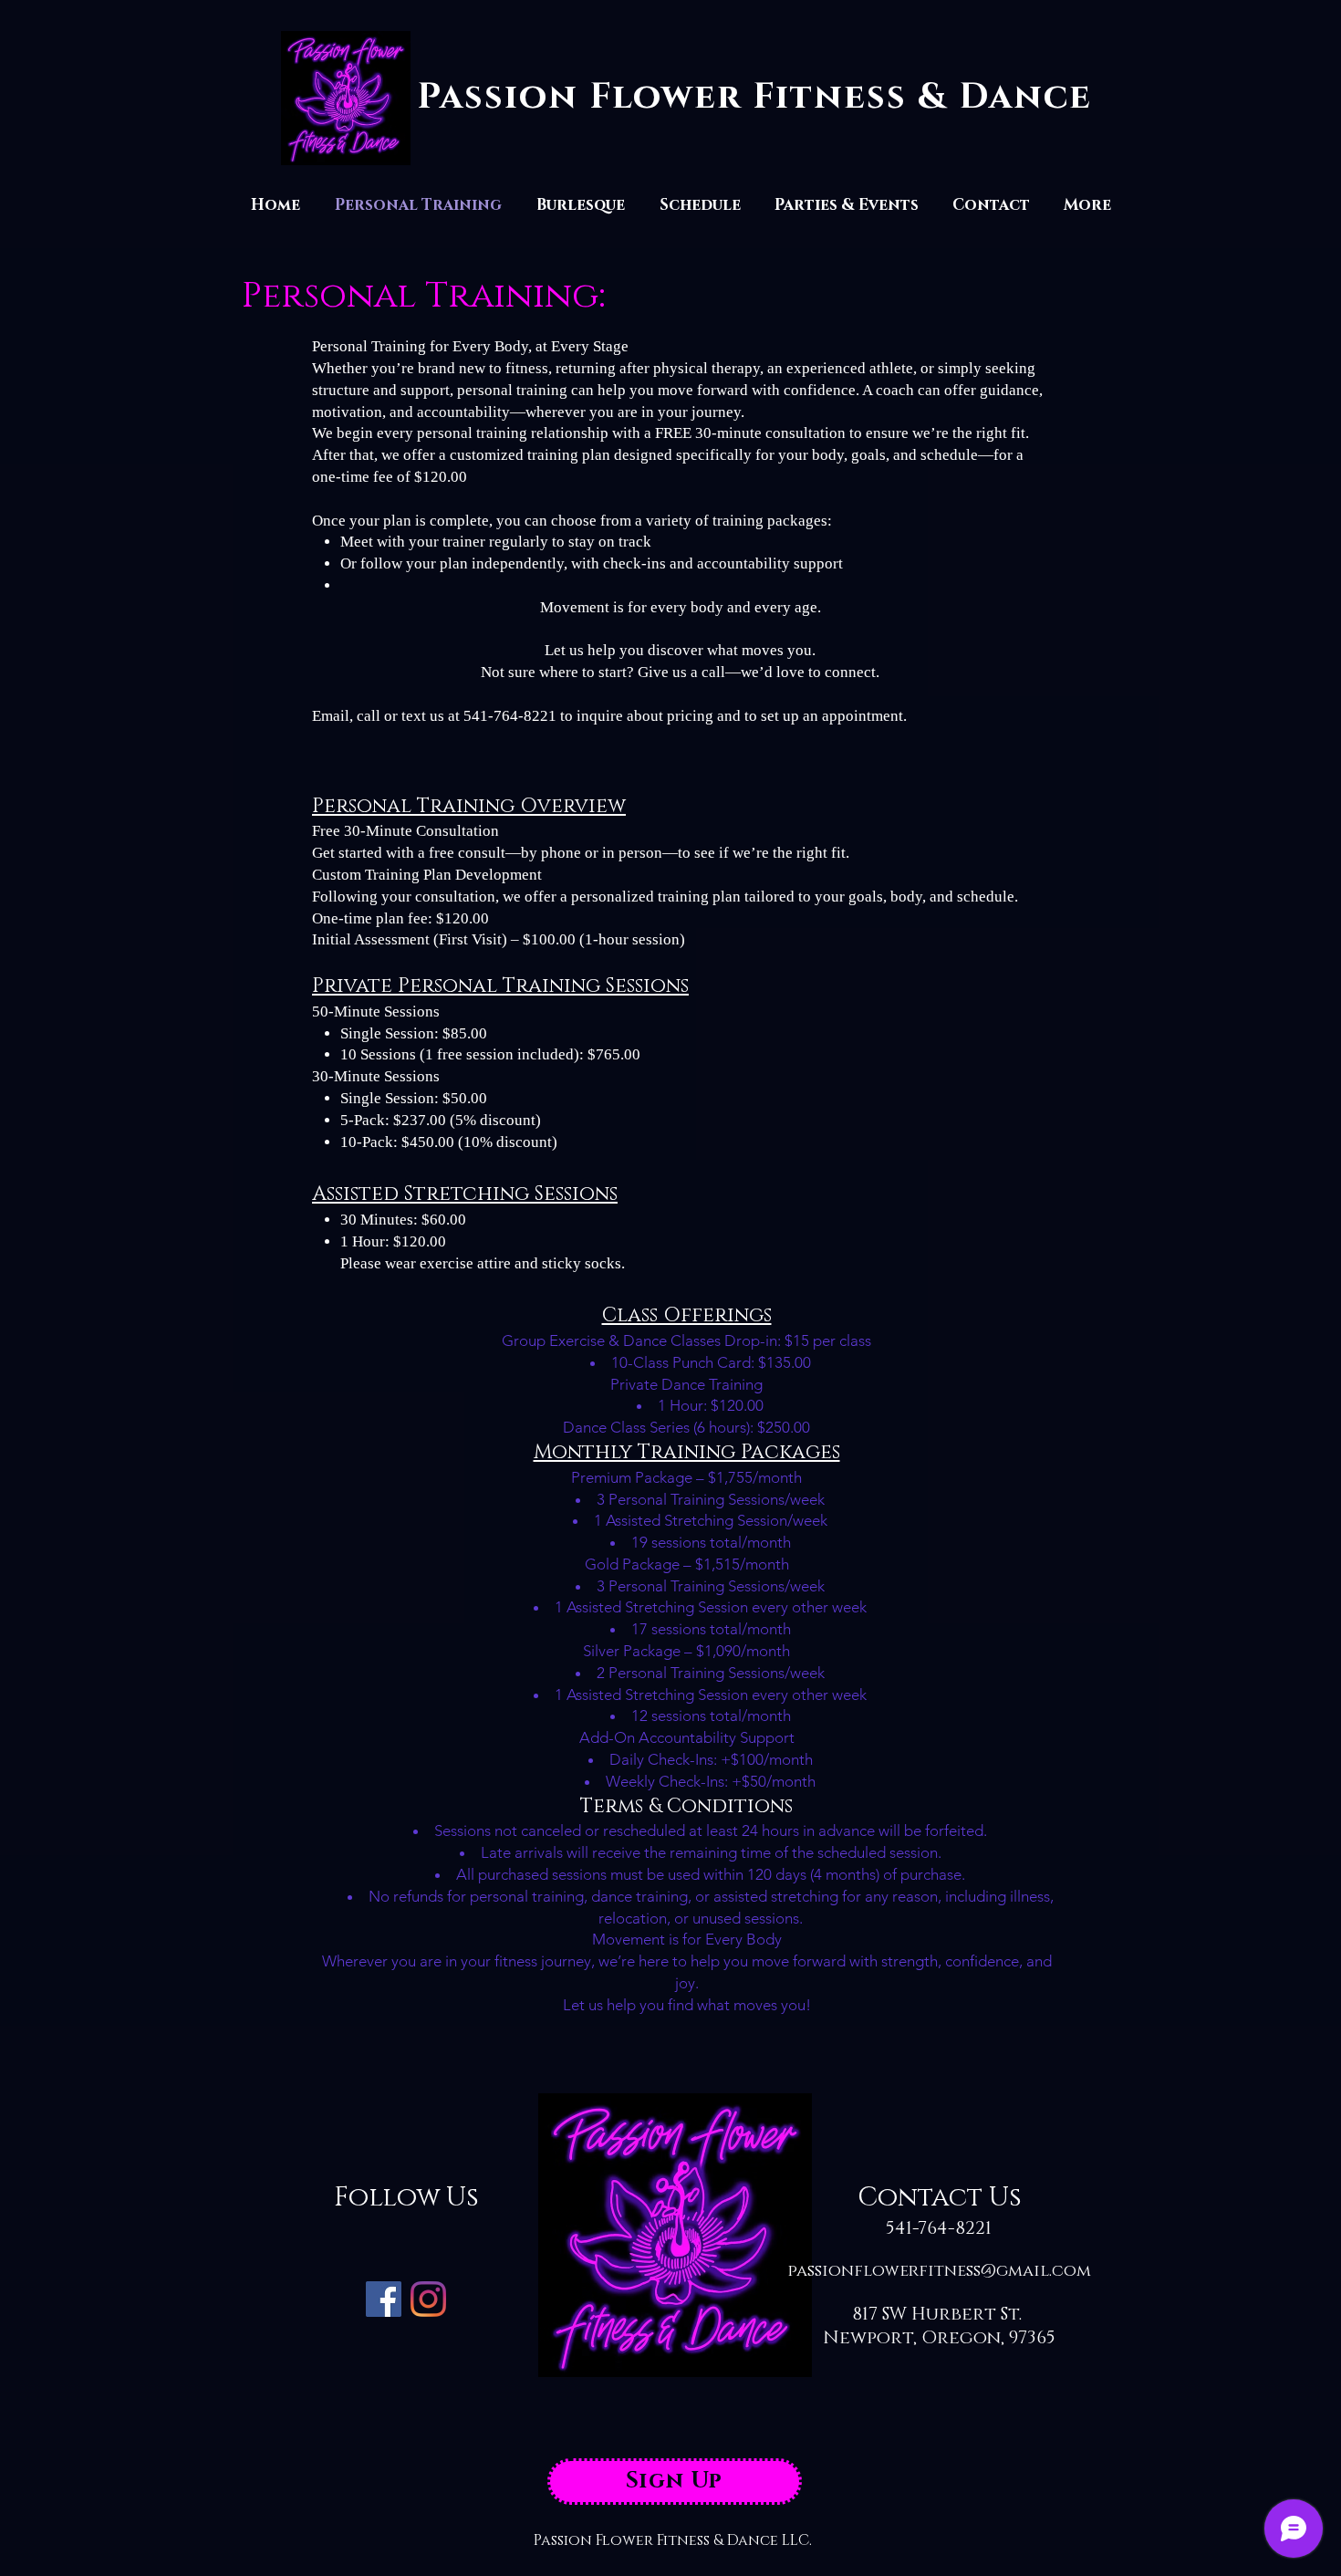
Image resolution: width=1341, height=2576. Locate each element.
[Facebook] (384, 2299)
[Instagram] (428, 2299)
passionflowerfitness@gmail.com (939, 2271)
